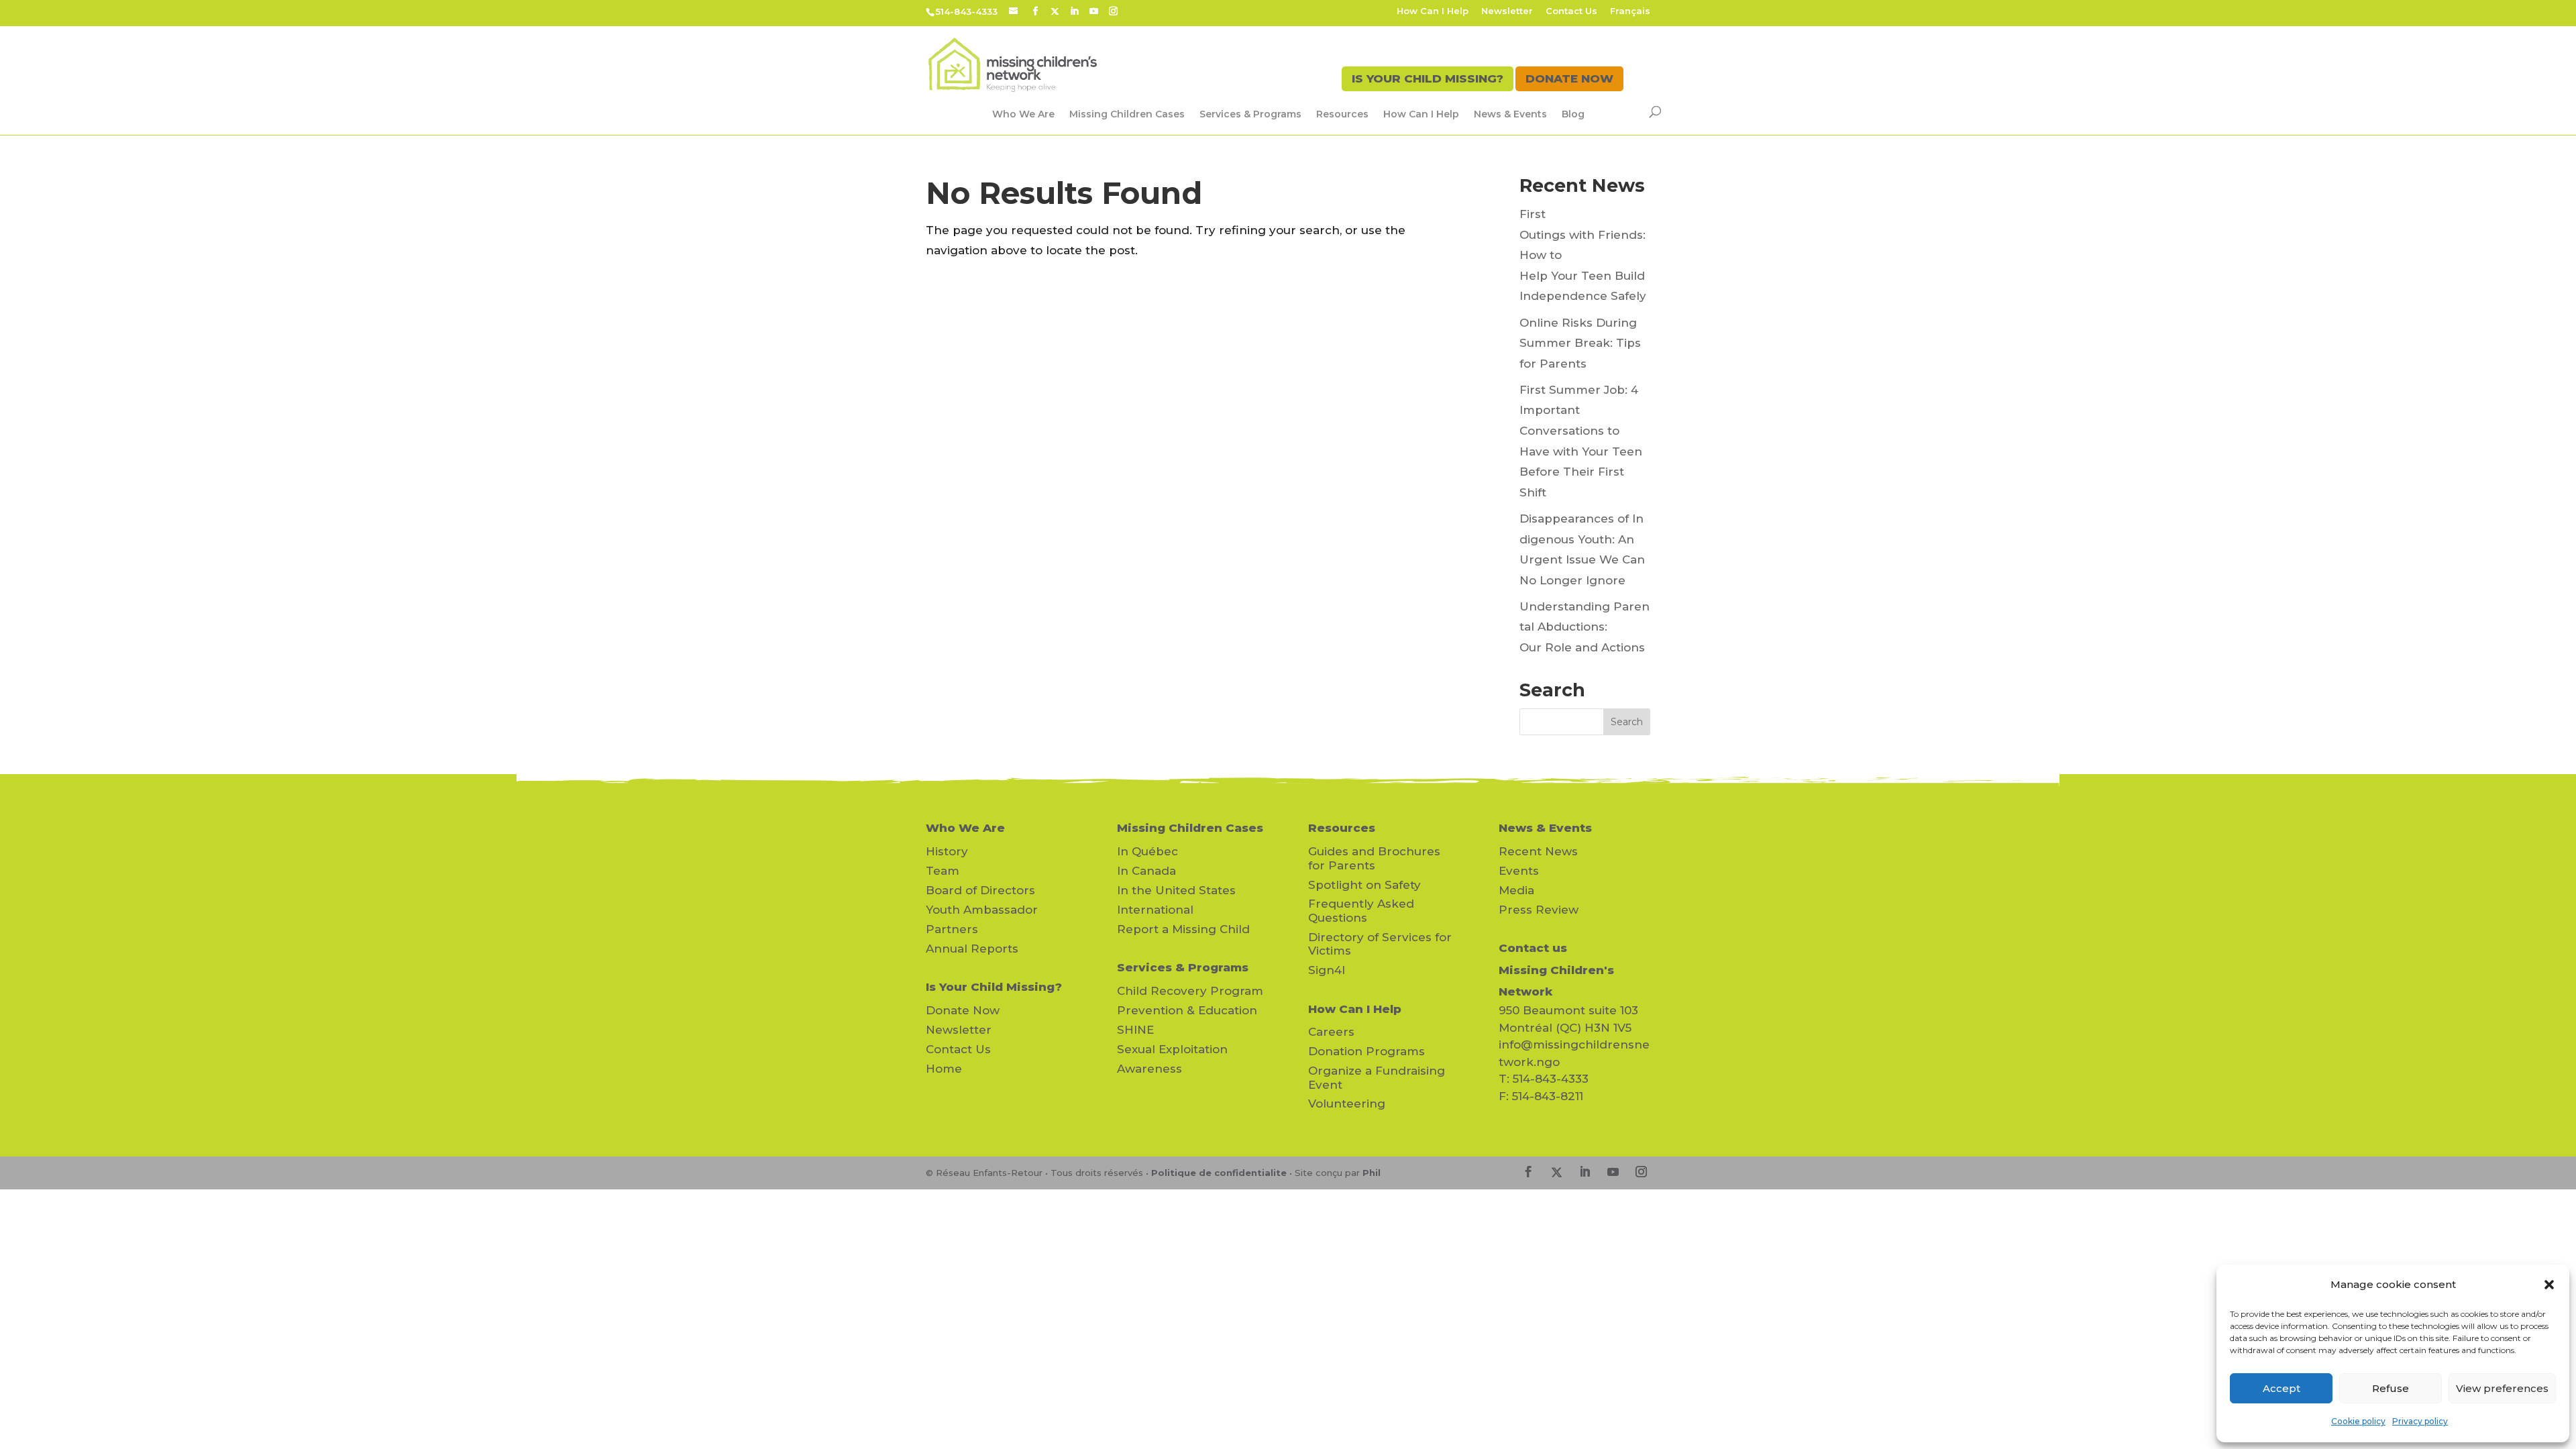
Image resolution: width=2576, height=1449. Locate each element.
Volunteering (1347, 1104)
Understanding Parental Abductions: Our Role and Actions (1585, 627)
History (947, 851)
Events (1519, 871)
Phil (1372, 1173)
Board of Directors (980, 890)
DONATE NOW (1569, 78)
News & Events (1510, 114)
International (1155, 910)
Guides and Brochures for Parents (1374, 858)
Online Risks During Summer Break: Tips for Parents (1580, 343)
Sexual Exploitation (1172, 1049)
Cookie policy (2358, 1421)
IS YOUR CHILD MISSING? (1428, 78)
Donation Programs (1366, 1051)
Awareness (1149, 1069)
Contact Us (1571, 11)
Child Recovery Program (1190, 991)
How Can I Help (1433, 11)
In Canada (1146, 871)
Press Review (1539, 910)
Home (944, 1069)
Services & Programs (1250, 114)
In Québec (1147, 851)
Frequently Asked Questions (1361, 910)
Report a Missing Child (1183, 929)
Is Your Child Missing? (994, 987)
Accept (2282, 1388)
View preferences (2502, 1388)
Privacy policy (2420, 1421)
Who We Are (1023, 114)
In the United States (1176, 890)
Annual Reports (972, 949)
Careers (1331, 1032)
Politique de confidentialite (1219, 1173)
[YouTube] (1094, 11)
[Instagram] (1113, 11)
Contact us (1533, 948)
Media (1516, 890)
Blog (1573, 114)
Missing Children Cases (1127, 114)
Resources (1342, 114)
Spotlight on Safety (1364, 885)
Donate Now (963, 1010)
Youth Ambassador (982, 910)
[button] (2549, 1285)
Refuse (2391, 1388)
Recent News (1538, 851)
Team (943, 871)
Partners (952, 929)
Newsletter (1507, 11)
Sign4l (1327, 970)
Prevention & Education (1187, 1010)
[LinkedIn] (1074, 11)
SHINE (1135, 1030)
